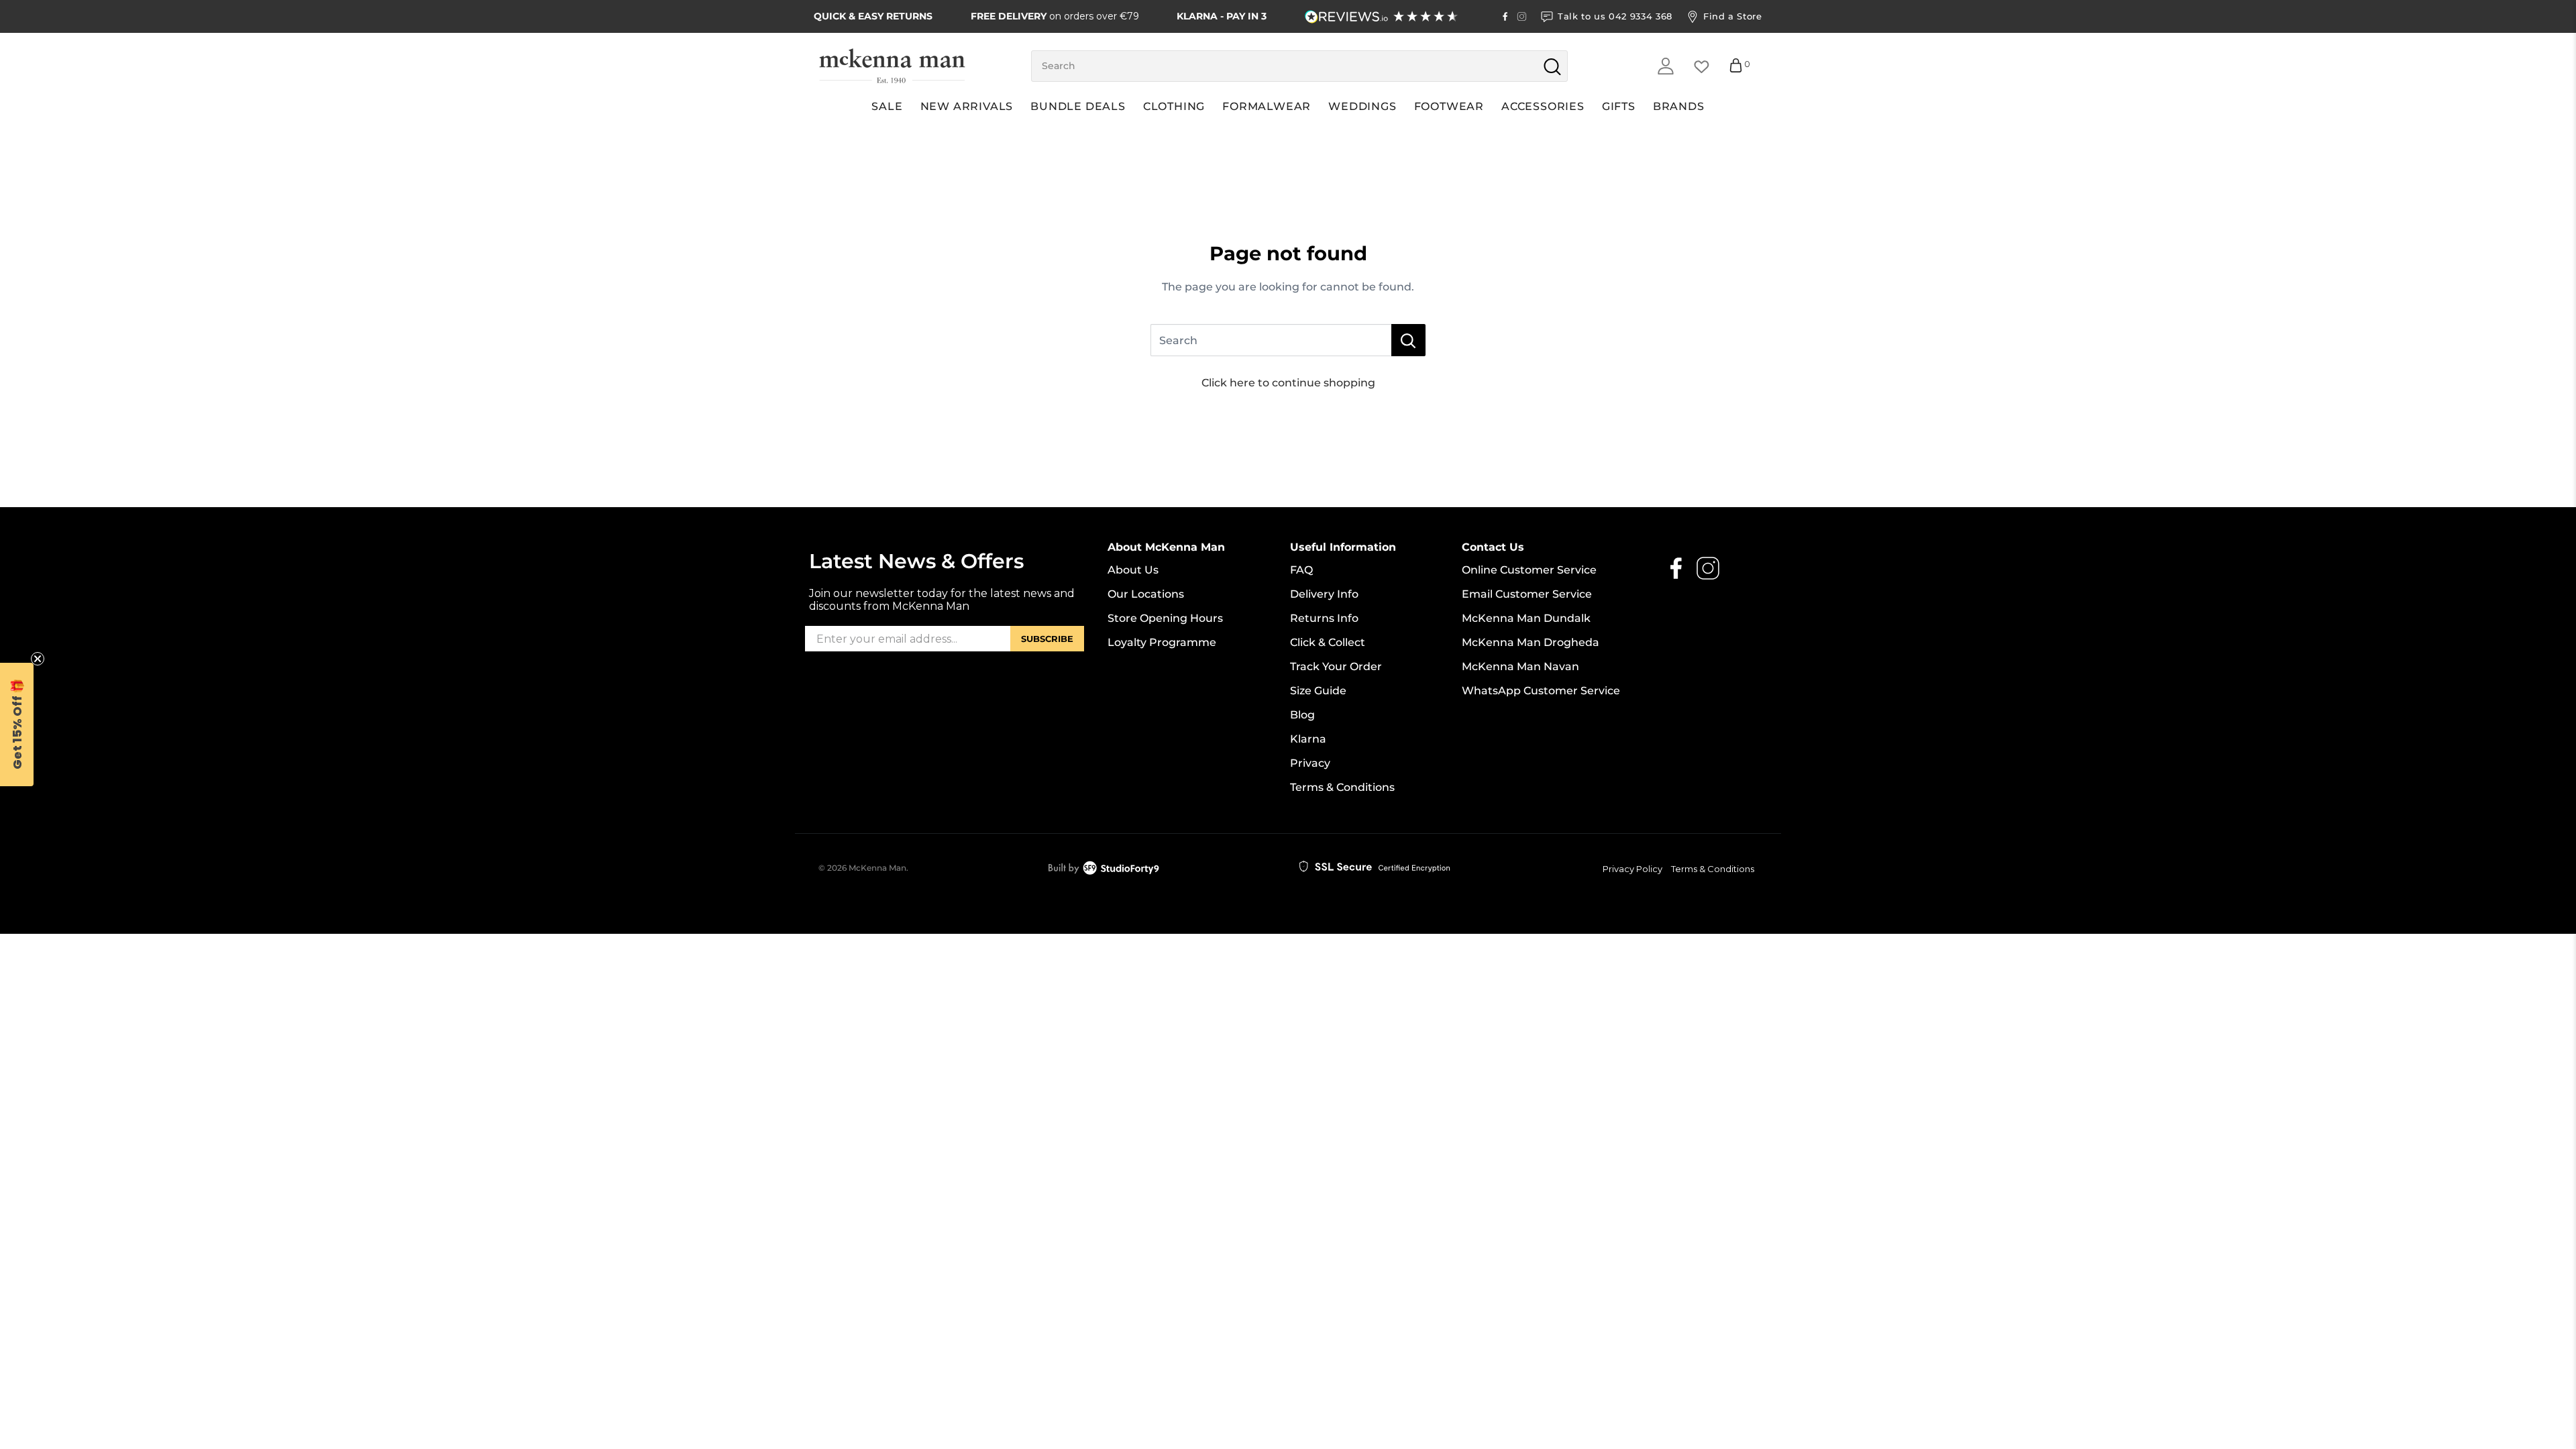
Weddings (1362, 106)
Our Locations (1146, 594)
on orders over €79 (1055, 16)
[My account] (1666, 66)
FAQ (1301, 570)
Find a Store (1733, 16)
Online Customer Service (1529, 570)
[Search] (1408, 340)
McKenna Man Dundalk (1526, 618)
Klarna (1308, 739)
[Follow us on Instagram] (1522, 16)
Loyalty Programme (1162, 642)
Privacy (1310, 763)
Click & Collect (1328, 642)
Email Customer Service (1527, 594)
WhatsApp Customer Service (1541, 691)
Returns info (1324, 618)
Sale (887, 106)
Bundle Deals (1078, 106)
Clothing (1174, 106)
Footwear (1449, 106)
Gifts (1619, 106)
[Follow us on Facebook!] (1505, 16)
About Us (1133, 570)
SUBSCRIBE (1047, 639)
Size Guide (1318, 691)
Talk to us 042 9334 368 (1615, 16)
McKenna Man (877, 868)
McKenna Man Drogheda (1531, 642)
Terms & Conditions (1342, 787)
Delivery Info (1324, 594)
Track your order (1336, 666)
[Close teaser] (38, 659)
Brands (1679, 106)
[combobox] (1299, 66)
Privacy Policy (1632, 869)
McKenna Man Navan (1520, 666)
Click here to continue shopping (1288, 383)
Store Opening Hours (1165, 618)
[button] (17, 724)
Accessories (1543, 106)
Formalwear (1267, 106)
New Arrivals (967, 106)
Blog (1302, 715)
